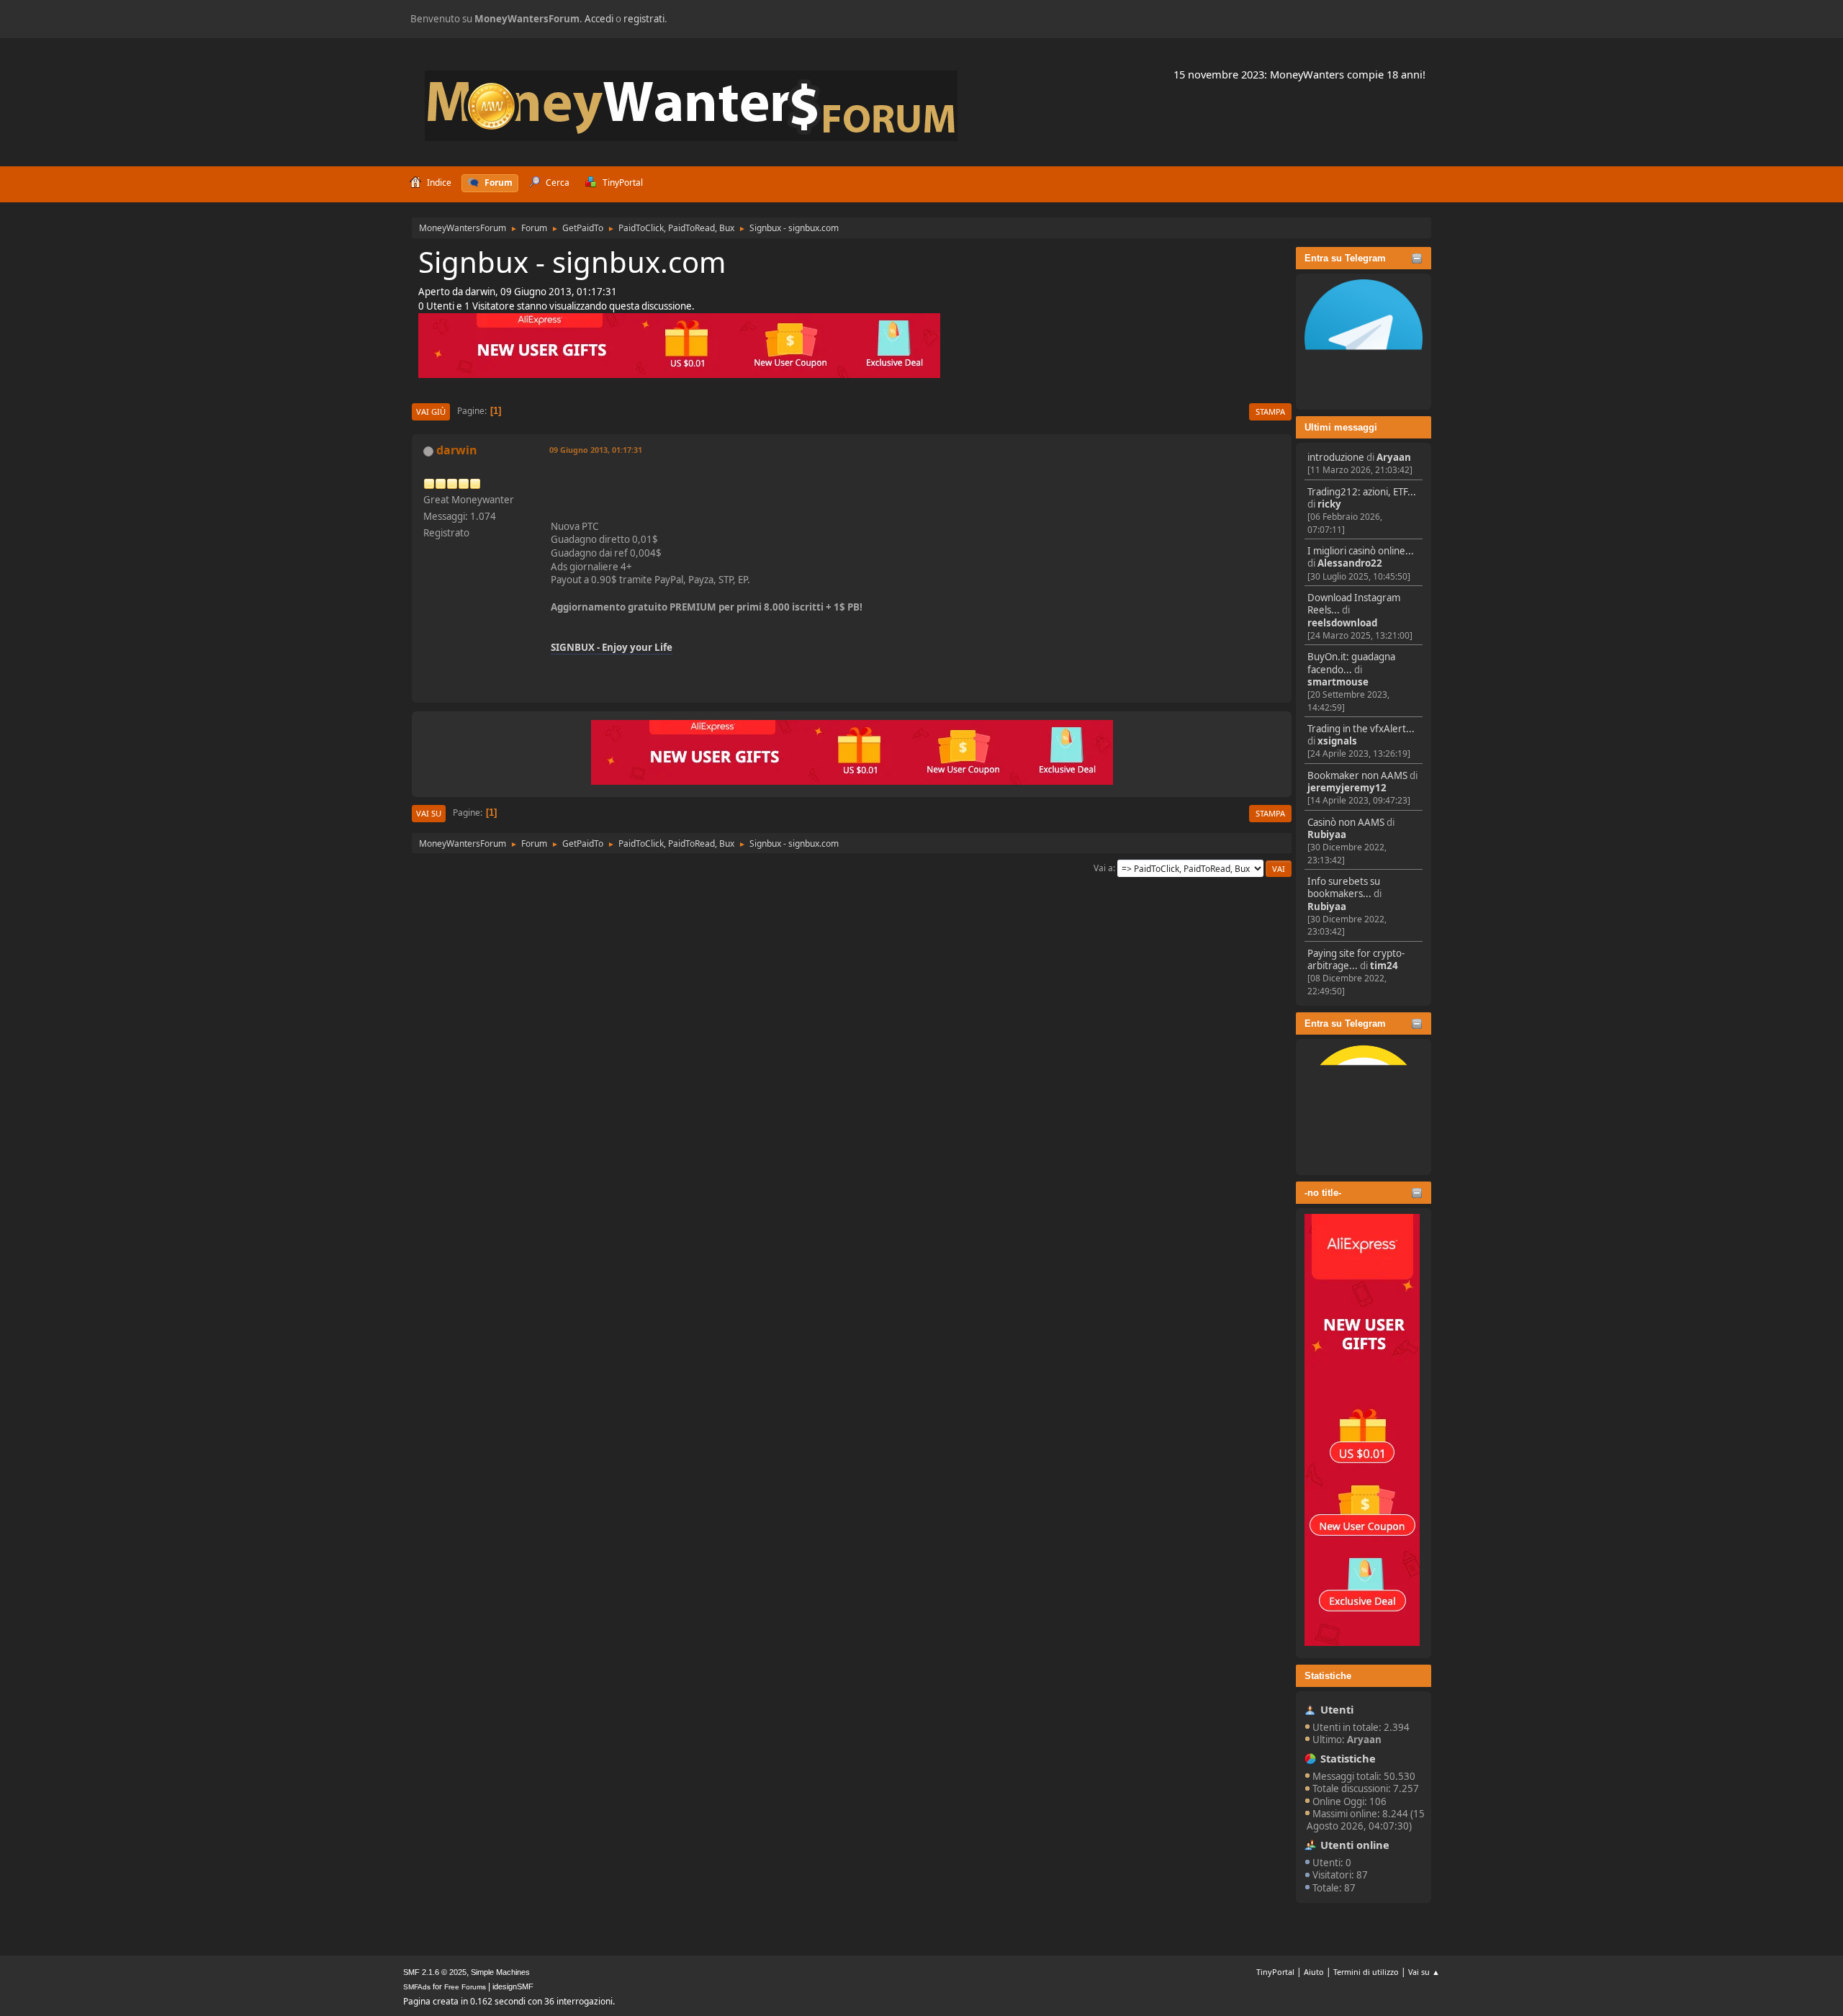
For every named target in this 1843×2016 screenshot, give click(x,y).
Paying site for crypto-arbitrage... (1356, 959)
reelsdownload (1342, 623)
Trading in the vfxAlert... (1361, 729)
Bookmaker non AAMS (1357, 775)
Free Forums (465, 1987)
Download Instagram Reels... (1354, 604)
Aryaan (1394, 457)
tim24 (1384, 966)
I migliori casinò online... (1361, 551)
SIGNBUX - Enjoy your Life (612, 647)
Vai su (429, 813)
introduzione (1336, 457)
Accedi (599, 19)
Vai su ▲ (1424, 1972)
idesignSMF (513, 1986)
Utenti (1337, 1709)
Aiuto (1314, 1972)
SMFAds (417, 1987)
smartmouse (1338, 682)
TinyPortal (1275, 1972)
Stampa (1270, 411)
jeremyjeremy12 (1347, 788)
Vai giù (431, 411)
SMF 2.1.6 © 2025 (435, 1972)
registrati (644, 19)
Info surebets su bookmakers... (1344, 887)
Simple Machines (500, 1972)
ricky (1329, 504)
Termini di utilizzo (1366, 1972)
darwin (457, 450)
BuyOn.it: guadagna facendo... (1351, 663)
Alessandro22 (1350, 563)
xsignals (1337, 741)
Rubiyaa (1327, 834)
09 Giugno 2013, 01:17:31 (596, 450)
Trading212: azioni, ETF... (1362, 492)
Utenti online (1355, 1845)
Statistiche (1328, 1676)
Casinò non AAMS (1346, 822)
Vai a (1103, 868)
